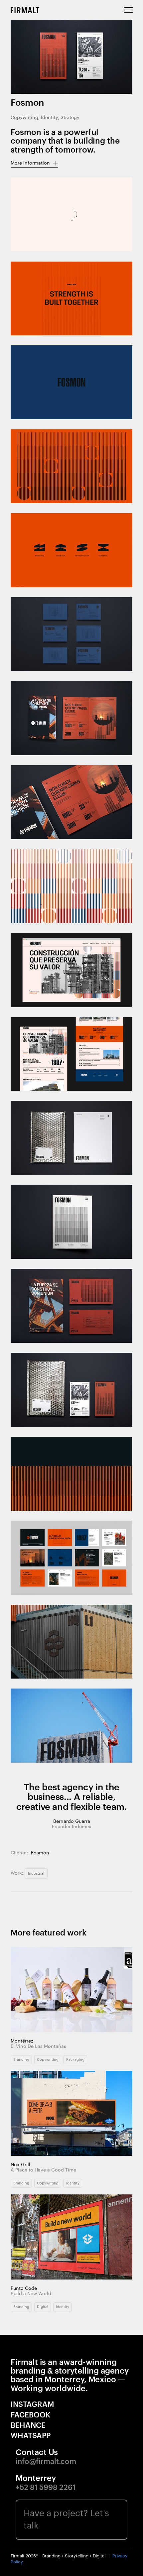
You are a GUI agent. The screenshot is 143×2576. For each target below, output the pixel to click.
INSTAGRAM (32, 2404)
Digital (43, 2307)
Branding (21, 2060)
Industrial (36, 1873)
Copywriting (48, 2060)
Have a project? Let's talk (66, 2520)
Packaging (75, 2060)
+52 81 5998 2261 (46, 2488)
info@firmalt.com (46, 2462)
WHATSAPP (31, 2436)
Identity (73, 2183)
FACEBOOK (31, 2415)
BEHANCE (28, 2425)
